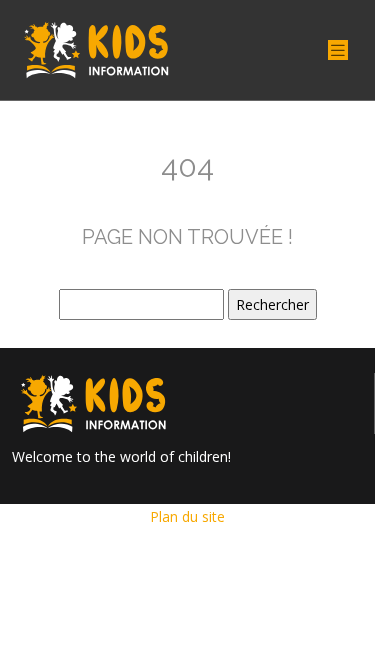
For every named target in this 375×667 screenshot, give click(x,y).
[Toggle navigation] (338, 50)
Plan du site (187, 516)
